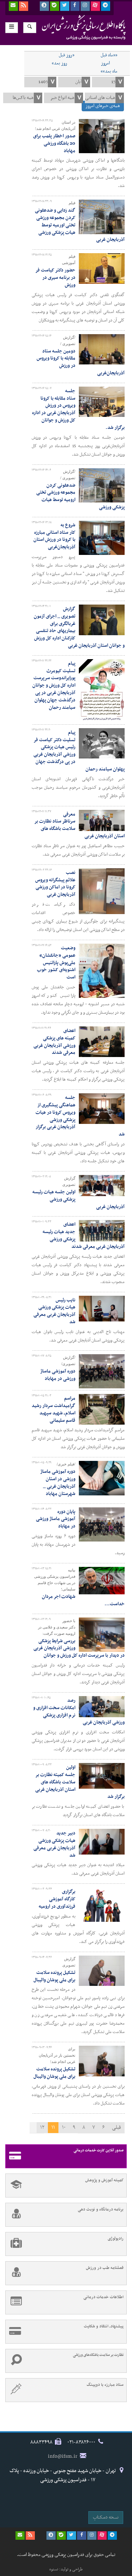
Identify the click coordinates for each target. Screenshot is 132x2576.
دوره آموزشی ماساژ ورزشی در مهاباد (58, 1375)
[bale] (55, 6)
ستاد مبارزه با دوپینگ (105, 2385)
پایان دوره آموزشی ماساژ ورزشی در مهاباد (56, 1519)
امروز (105, 63)
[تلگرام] (106, 6)
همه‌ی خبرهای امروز (103, 106)
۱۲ (42, 2127)
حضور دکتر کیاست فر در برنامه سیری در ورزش (55, 278)
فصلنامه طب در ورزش (105, 2268)
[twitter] (65, 6)
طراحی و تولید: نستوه (66, 2569)
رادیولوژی (116, 2239)
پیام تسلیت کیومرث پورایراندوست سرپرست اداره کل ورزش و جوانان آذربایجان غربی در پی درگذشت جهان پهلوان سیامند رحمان (54, 686)
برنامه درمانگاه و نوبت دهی (101, 2209)
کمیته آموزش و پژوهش (104, 2180)
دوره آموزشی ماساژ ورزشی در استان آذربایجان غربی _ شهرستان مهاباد (58, 1483)
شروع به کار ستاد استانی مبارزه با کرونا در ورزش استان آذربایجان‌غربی (54, 536)
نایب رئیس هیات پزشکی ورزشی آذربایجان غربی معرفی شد (54, 1311)
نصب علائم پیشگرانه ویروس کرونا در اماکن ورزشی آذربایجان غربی (55, 884)
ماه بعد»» (109, 71)
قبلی (117, 2127)
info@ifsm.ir (63, 2456)
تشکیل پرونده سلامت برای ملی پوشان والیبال (54, 1976)
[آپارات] (95, 6)
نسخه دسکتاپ (106, 2517)
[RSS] (24, 6)
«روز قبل (67, 55)
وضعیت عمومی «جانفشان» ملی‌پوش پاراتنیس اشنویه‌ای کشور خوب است (56, 963)
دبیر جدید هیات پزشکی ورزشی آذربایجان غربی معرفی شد (54, 1844)
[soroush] (44, 6)
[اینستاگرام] (85, 6)
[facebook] (75, 6)
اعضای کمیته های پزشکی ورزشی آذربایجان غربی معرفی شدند (54, 1042)
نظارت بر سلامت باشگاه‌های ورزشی (98, 2355)
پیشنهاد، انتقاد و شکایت (104, 2326)
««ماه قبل (109, 55)
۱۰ (64, 2127)
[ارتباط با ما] (13, 6)
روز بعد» (59, 63)
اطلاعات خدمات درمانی (103, 2297)
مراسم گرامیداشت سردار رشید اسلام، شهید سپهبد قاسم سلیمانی (54, 1409)
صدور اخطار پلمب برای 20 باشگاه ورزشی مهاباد (54, 143)
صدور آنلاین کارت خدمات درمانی (99, 2150)
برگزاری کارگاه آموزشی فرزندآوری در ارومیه (57, 1899)
